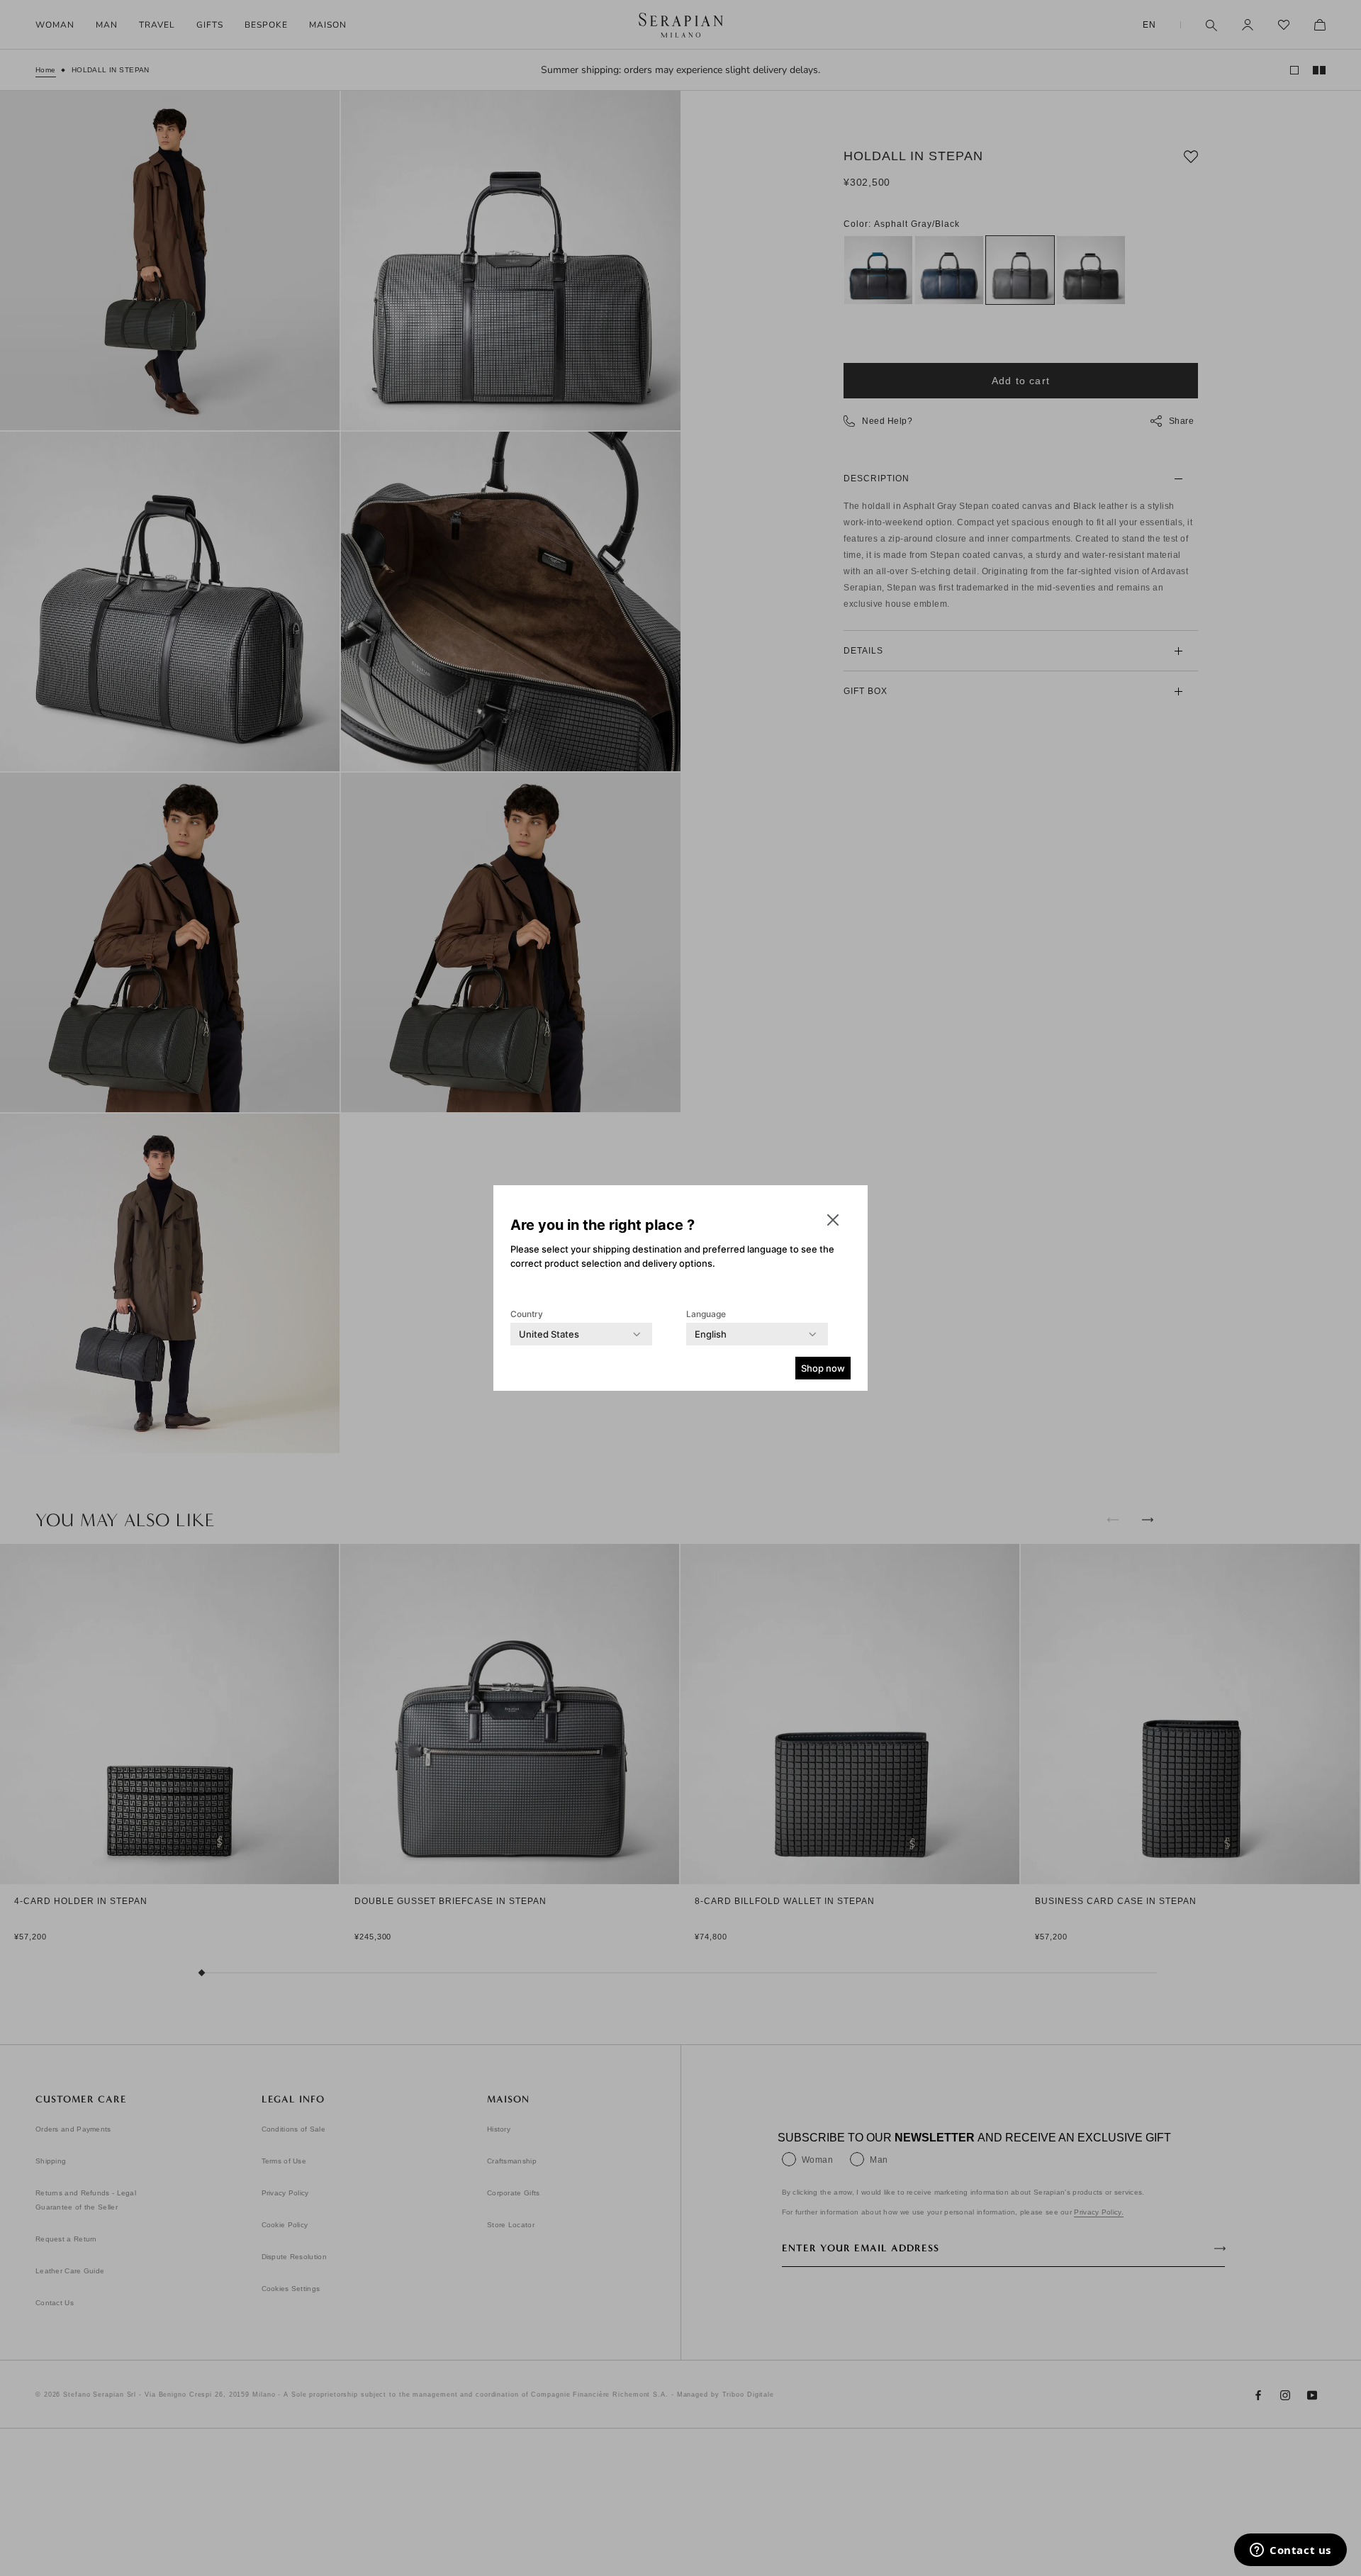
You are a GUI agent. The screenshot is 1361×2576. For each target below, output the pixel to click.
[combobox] (549, 1334)
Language (706, 1314)
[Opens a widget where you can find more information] (1290, 2551)
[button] (833, 1220)
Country (527, 1314)
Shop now (823, 1368)
